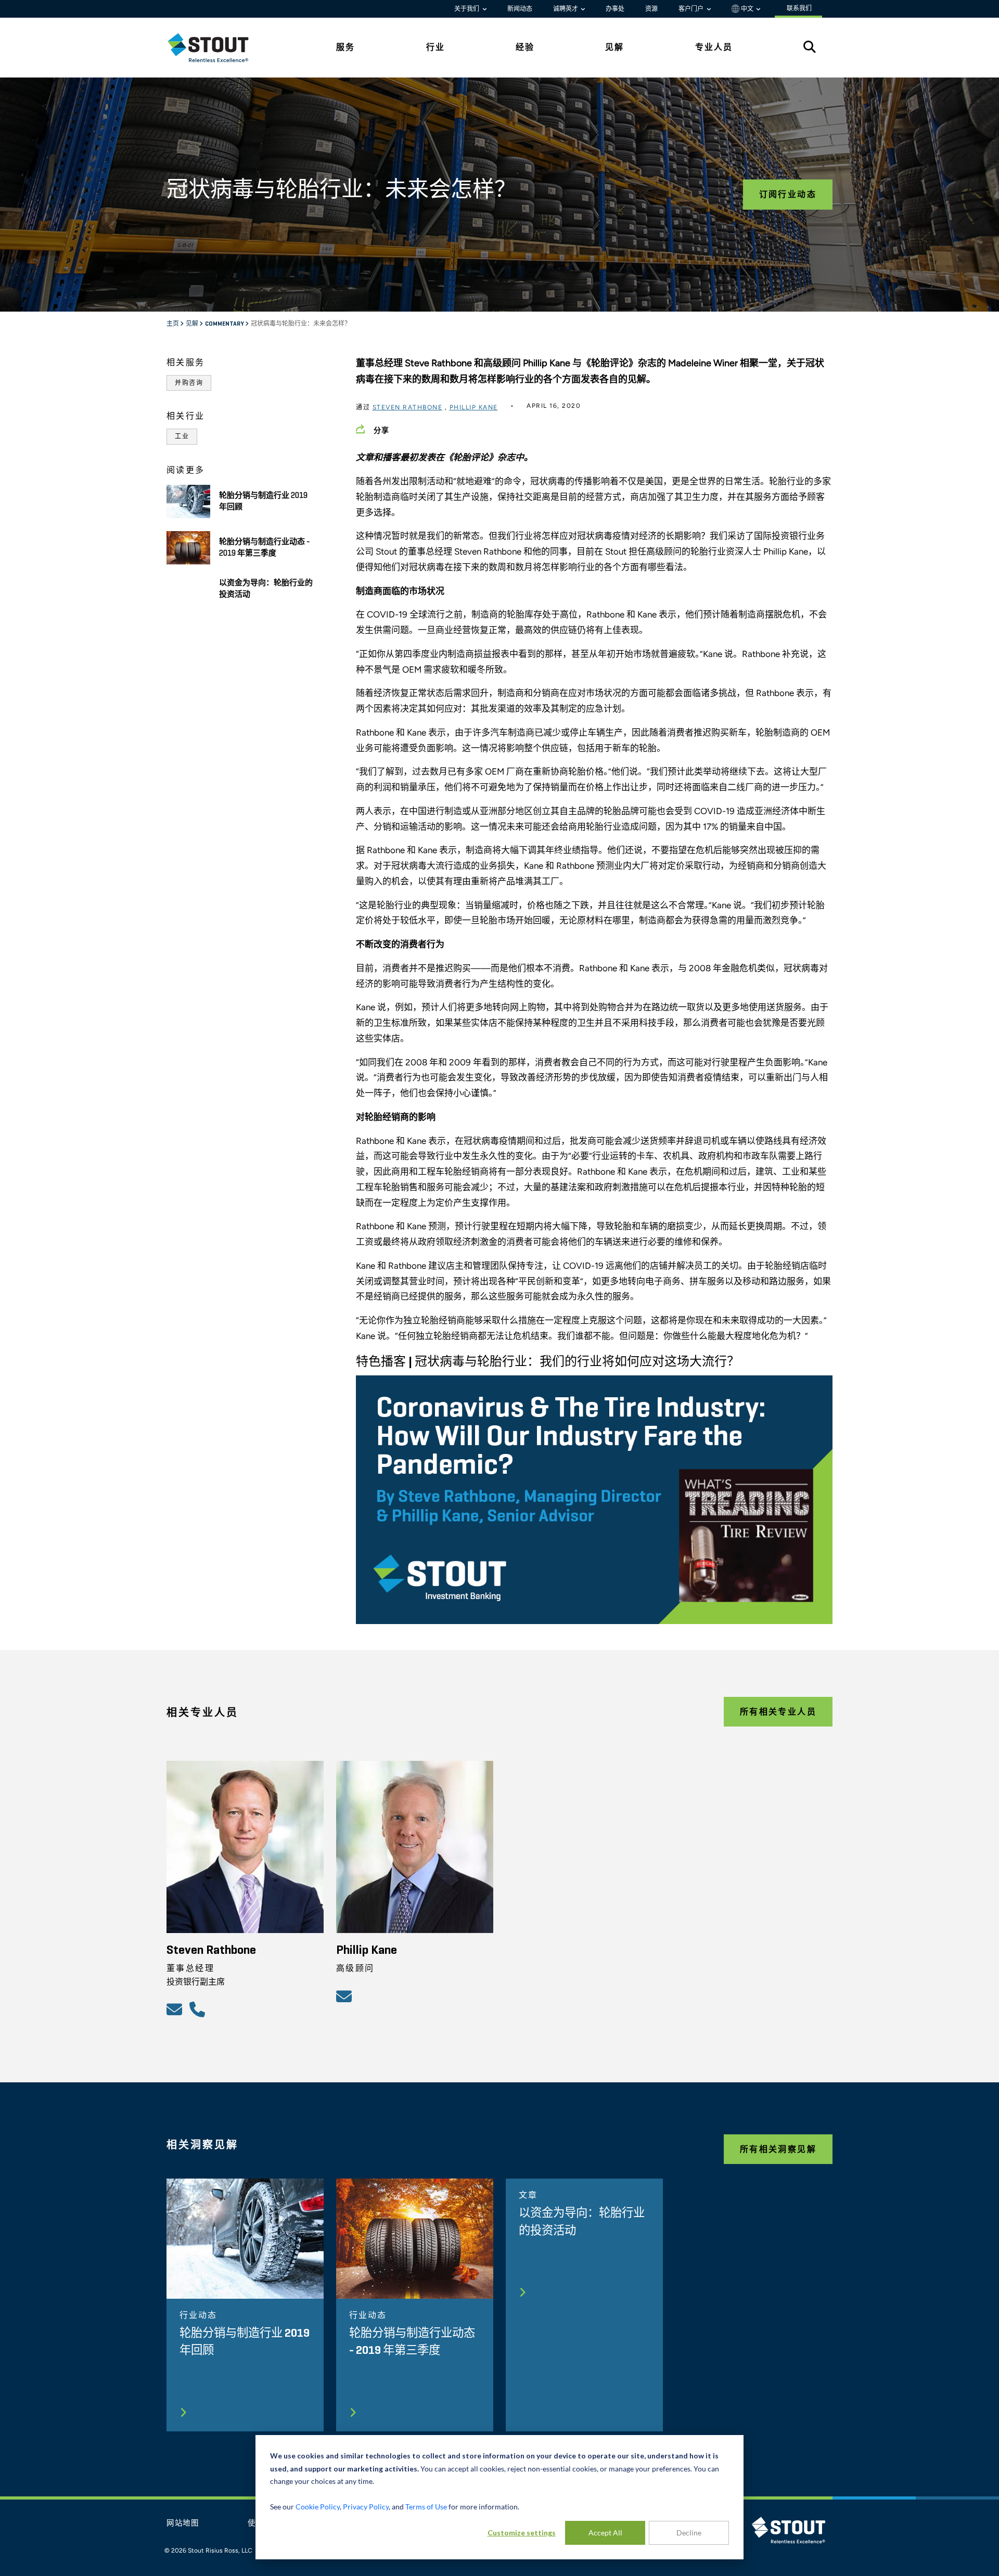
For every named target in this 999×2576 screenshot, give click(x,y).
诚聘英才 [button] (566, 9)
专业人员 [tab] (714, 47)
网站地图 (183, 2523)
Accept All (605, 2533)
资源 (651, 9)
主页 (173, 324)
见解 (193, 324)
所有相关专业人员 (778, 1712)
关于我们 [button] (468, 9)
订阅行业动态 (788, 194)
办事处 (615, 9)
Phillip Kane (474, 407)
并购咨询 (189, 383)
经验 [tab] (525, 47)
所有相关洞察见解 (778, 2149)
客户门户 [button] (692, 9)
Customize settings (522, 2533)
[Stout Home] (216, 48)
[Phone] (199, 2009)
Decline (689, 2533)
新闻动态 (520, 9)
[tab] (216, 48)
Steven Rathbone (408, 407)
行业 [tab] (436, 47)
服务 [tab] (345, 47)
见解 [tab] (614, 47)
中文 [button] (747, 9)
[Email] (176, 2009)
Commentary (225, 324)
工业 (182, 436)
